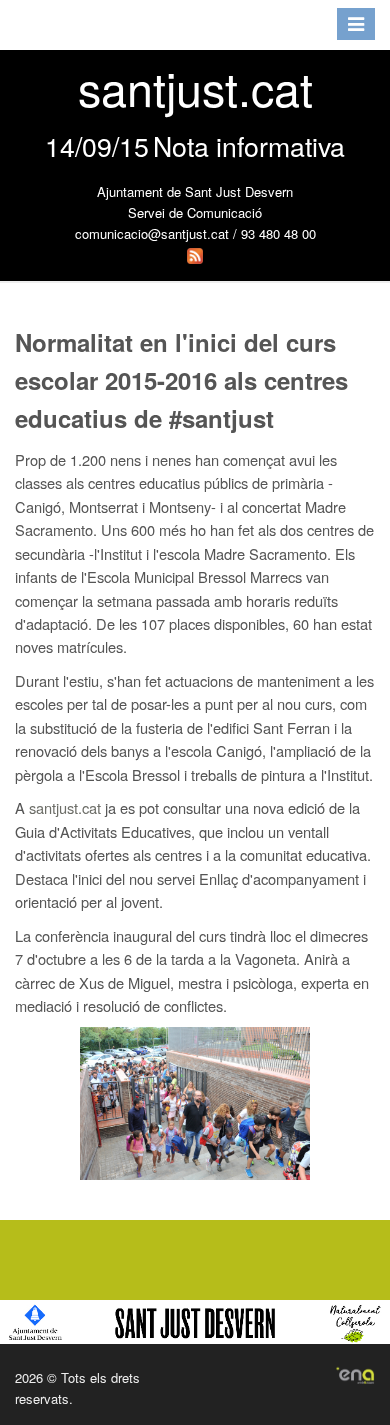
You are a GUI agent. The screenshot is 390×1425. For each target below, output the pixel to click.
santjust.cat (65, 807)
